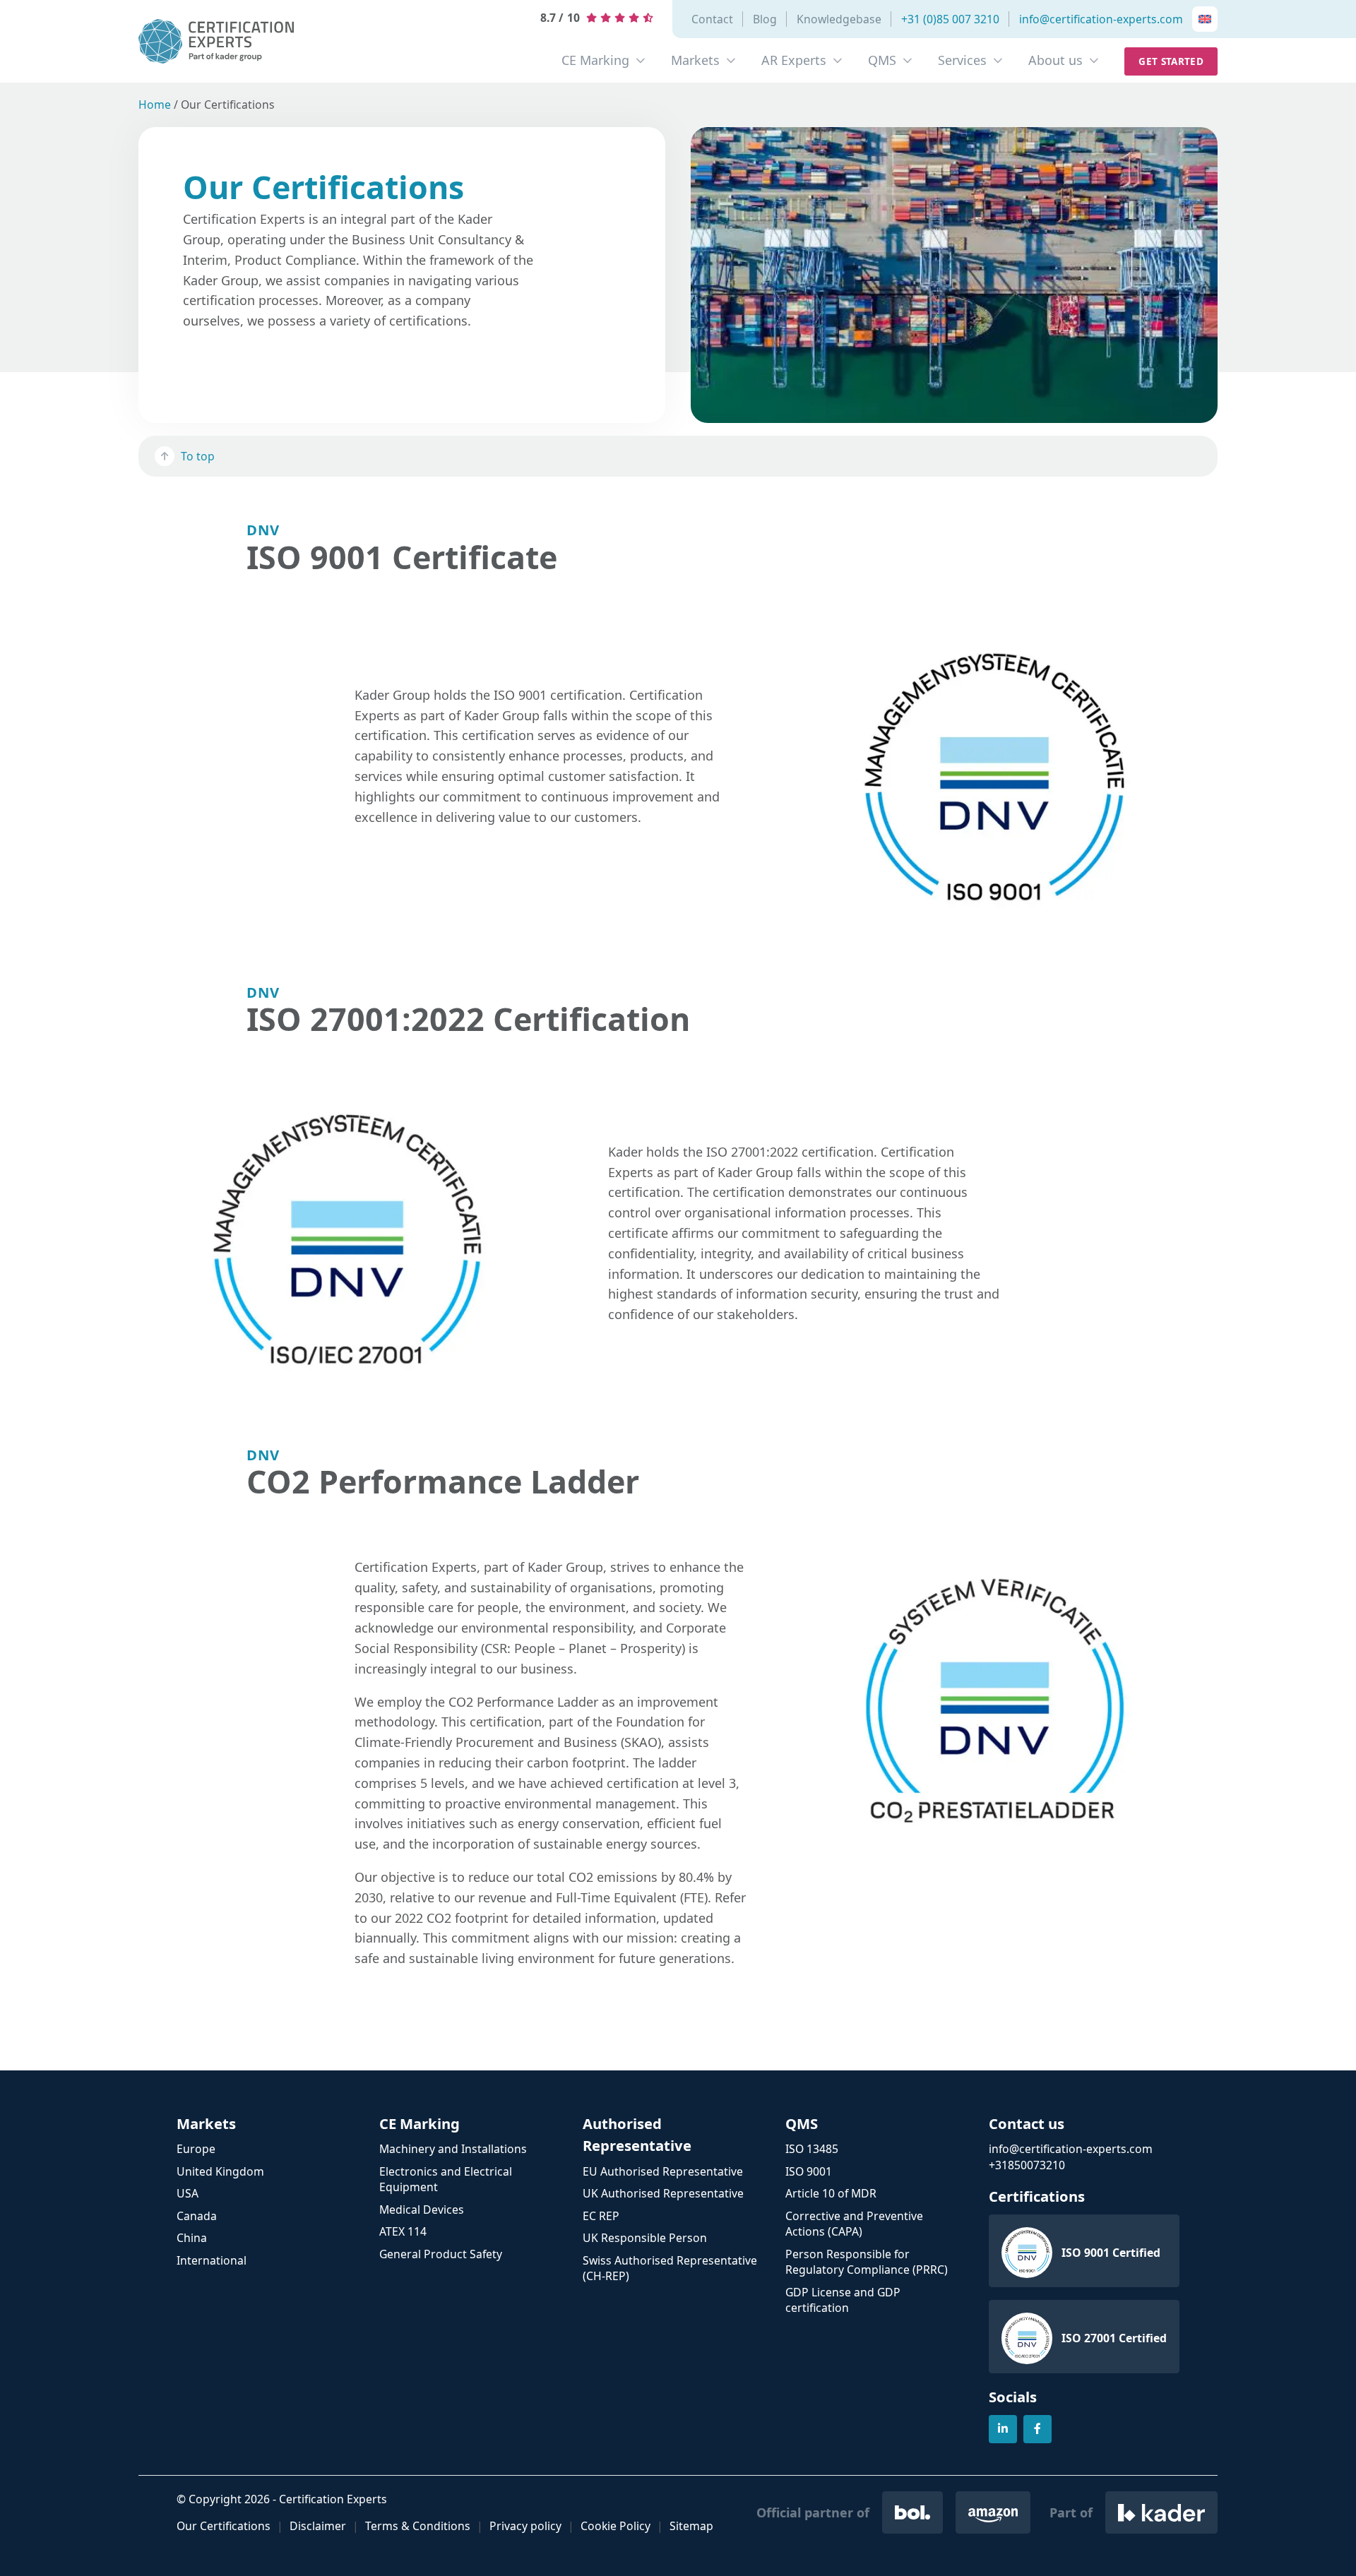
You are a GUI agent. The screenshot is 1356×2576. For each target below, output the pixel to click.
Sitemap (691, 2526)
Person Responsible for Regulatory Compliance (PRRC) (867, 2262)
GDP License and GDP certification (843, 2300)
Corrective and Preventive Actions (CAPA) (854, 2224)
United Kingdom (220, 2171)
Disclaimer (318, 2526)
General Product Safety (441, 2254)
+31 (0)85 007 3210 (950, 19)
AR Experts (794, 60)
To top (198, 456)
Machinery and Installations (453, 2149)
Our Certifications (224, 2526)
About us (1055, 60)
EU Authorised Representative (663, 2171)
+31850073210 (1027, 2165)
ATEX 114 (403, 2231)
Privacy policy (525, 2526)
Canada (197, 2216)
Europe (196, 2149)
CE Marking (595, 60)
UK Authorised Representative (663, 2193)
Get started (1171, 61)
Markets (695, 60)
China (192, 2238)
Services (962, 60)
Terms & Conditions (418, 2526)
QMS (882, 60)
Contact (712, 19)
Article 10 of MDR (831, 2193)
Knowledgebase (839, 19)
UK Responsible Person (645, 2238)
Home (155, 105)
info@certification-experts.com (1101, 19)
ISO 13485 (812, 2149)
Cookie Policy (615, 2526)
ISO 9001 (809, 2171)
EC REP (601, 2216)
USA (188, 2193)
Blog (765, 19)
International (212, 2260)
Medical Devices (422, 2210)
